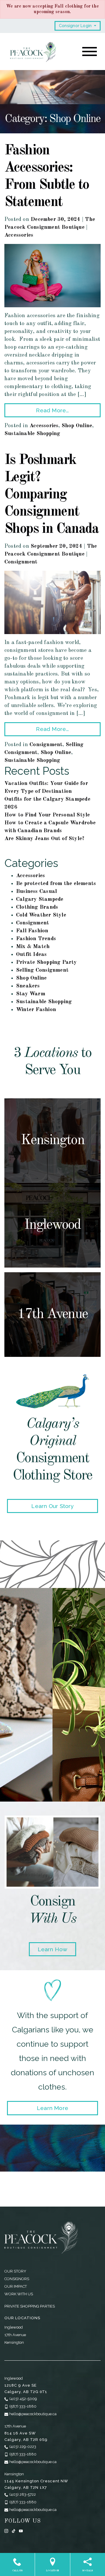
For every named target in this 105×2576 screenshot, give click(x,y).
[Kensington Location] (52, 1141)
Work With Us (19, 2294)
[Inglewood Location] (52, 1225)
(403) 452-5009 (23, 2399)
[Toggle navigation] (90, 52)
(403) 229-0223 (23, 2447)
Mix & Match (33, 947)
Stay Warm (31, 994)
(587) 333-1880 (23, 2406)
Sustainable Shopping (32, 434)
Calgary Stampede (40, 899)
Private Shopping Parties (30, 2306)
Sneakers (28, 986)
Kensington (14, 2342)
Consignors (17, 2279)
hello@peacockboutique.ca (33, 2414)
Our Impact (16, 2286)
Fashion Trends (36, 939)
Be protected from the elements (56, 884)
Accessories (19, 235)
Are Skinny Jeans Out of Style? (44, 839)
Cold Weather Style (41, 915)
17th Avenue (15, 2335)
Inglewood (14, 2327)
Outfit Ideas (32, 955)
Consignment (21, 562)
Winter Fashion (36, 1010)
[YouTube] (21, 2531)
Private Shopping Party (47, 962)
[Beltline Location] (52, 1315)
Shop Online (77, 426)
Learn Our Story (52, 1506)
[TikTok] (14, 2531)
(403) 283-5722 (23, 2494)
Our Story (15, 2271)
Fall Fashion (32, 931)
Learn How (53, 1949)
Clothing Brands (37, 907)
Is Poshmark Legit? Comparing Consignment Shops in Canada (51, 495)
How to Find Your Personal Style (47, 815)
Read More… (52, 410)
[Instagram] (6, 2531)
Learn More (52, 2108)
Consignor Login (76, 26)
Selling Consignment (42, 970)
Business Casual (36, 892)
